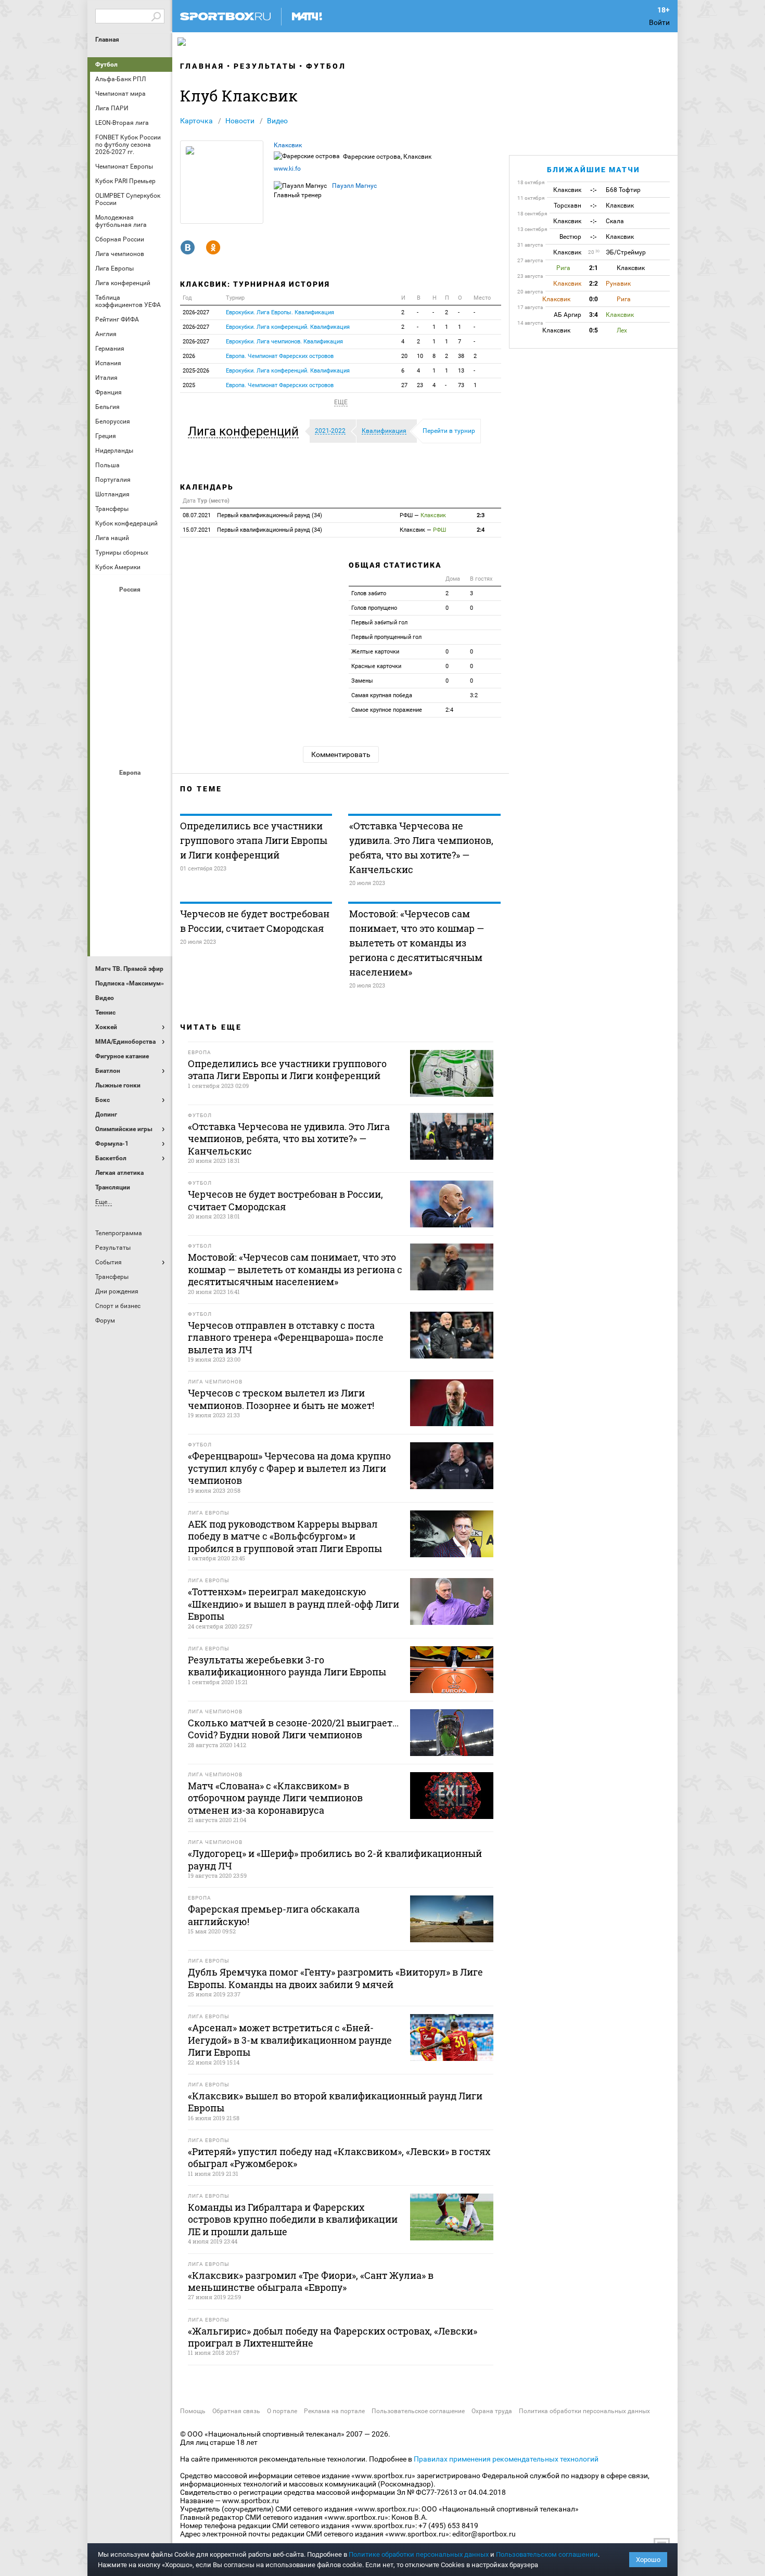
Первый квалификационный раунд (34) (252, 515)
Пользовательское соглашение (418, 2411)
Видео (277, 121)
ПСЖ (156, 875)
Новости (240, 121)
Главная (107, 40)
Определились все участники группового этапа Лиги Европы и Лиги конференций (254, 840)
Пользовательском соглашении (547, 2554)
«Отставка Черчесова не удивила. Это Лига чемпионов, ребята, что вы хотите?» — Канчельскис (421, 848)
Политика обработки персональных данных (584, 2411)
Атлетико (131, 790)
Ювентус (131, 931)
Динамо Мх (106, 635)
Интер (156, 818)
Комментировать (341, 754)
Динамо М (131, 635)
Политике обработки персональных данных (419, 2554)
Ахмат (131, 607)
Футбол (106, 65)
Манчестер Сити (131, 847)
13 (461, 371)
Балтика (156, 607)
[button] (246, 431)
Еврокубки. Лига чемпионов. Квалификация (284, 342)
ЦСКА (131, 748)
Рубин (106, 720)
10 (420, 356)
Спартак (131, 720)
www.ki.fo (287, 169)
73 (461, 385)
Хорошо (648, 2560)
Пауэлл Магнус (354, 186)
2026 (189, 356)
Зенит (156, 635)
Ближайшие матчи (594, 170)
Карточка (196, 121)
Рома (131, 903)
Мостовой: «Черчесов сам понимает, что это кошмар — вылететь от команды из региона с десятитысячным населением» (417, 943)
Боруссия (131, 818)
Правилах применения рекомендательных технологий (506, 2459)
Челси (156, 903)
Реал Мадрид (106, 903)
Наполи (131, 875)
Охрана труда (492, 2411)
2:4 (481, 530)
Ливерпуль (106, 847)
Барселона (106, 818)
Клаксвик (288, 145)
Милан (106, 875)
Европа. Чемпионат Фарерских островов (280, 356)
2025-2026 (196, 371)
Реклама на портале (334, 2411)
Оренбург (106, 691)
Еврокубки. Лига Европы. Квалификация (280, 312)
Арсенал (106, 790)
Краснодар (106, 663)
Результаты (265, 66)
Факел (156, 720)
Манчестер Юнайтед (156, 847)
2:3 (481, 515)
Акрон (106, 607)
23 (420, 385)
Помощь (193, 2411)
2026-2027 (196, 312)
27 (404, 385)
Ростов (131, 691)
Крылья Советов (131, 663)
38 (461, 356)
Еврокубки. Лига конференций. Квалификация (288, 327)
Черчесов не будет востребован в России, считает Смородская (255, 921)
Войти (659, 22)
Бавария (156, 790)
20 (404, 356)
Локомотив (156, 663)
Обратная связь (236, 2411)
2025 (189, 385)
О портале (282, 2411)
